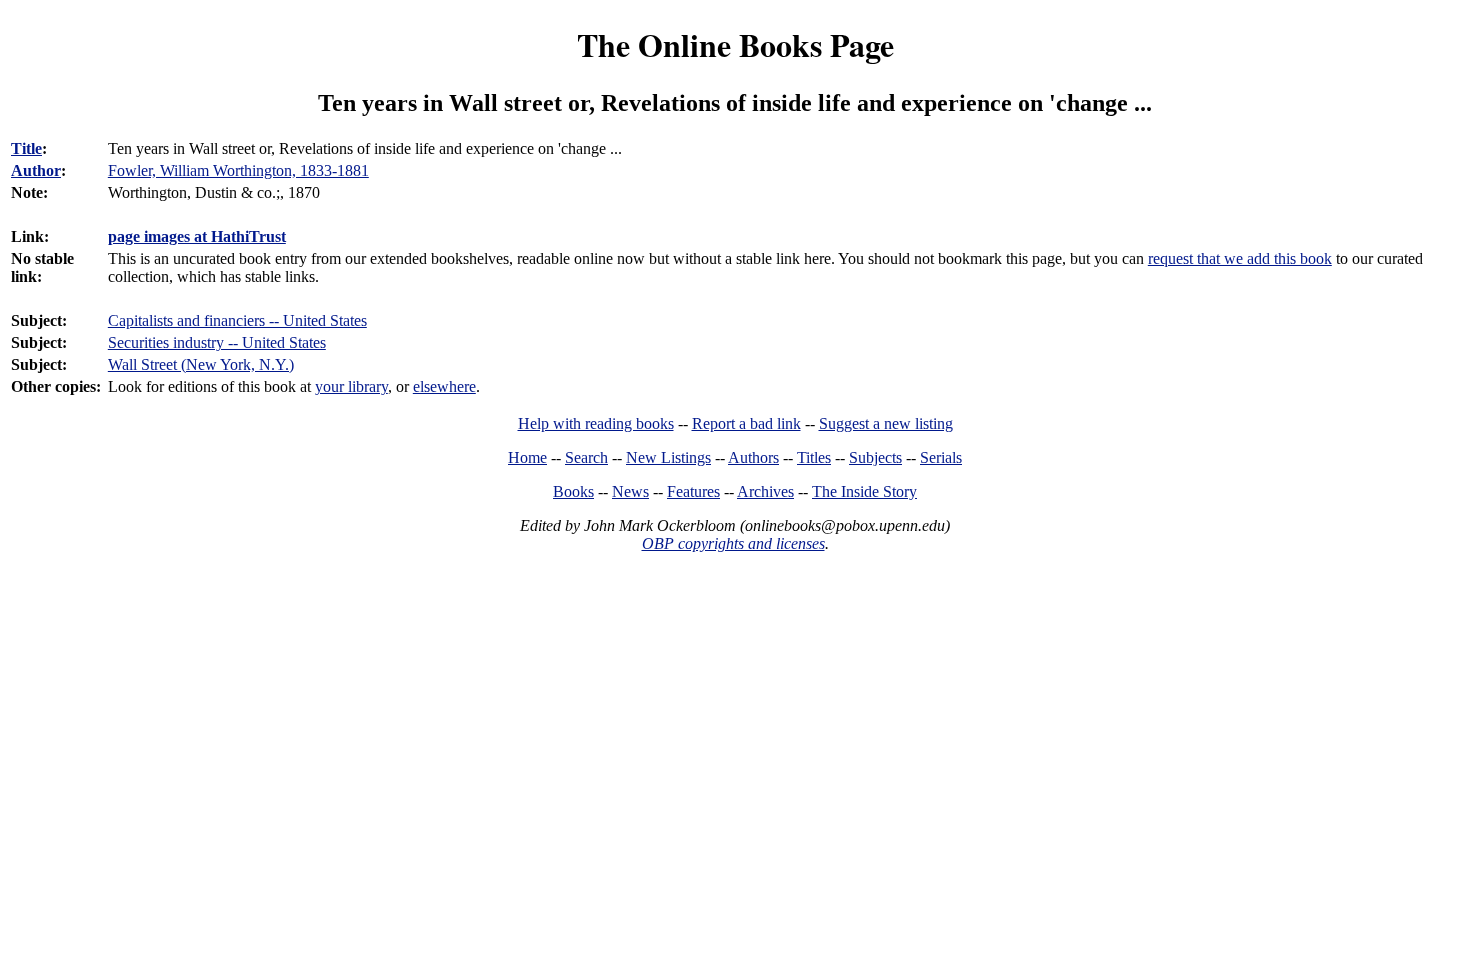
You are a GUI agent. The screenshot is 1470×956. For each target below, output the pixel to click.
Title (26, 148)
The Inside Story (864, 491)
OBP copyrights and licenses (733, 543)
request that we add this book (1240, 258)
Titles (814, 457)
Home (527, 457)
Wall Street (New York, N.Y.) (201, 364)
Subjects (875, 457)
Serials (941, 457)
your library (351, 386)
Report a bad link (746, 423)
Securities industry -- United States (217, 342)
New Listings (668, 457)
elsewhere (444, 386)
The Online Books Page (735, 44)
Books (573, 491)
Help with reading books (596, 423)
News (630, 491)
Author (36, 170)
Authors (753, 457)
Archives (765, 491)
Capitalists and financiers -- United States (237, 320)
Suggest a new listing (886, 423)
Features (693, 491)
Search (586, 457)
